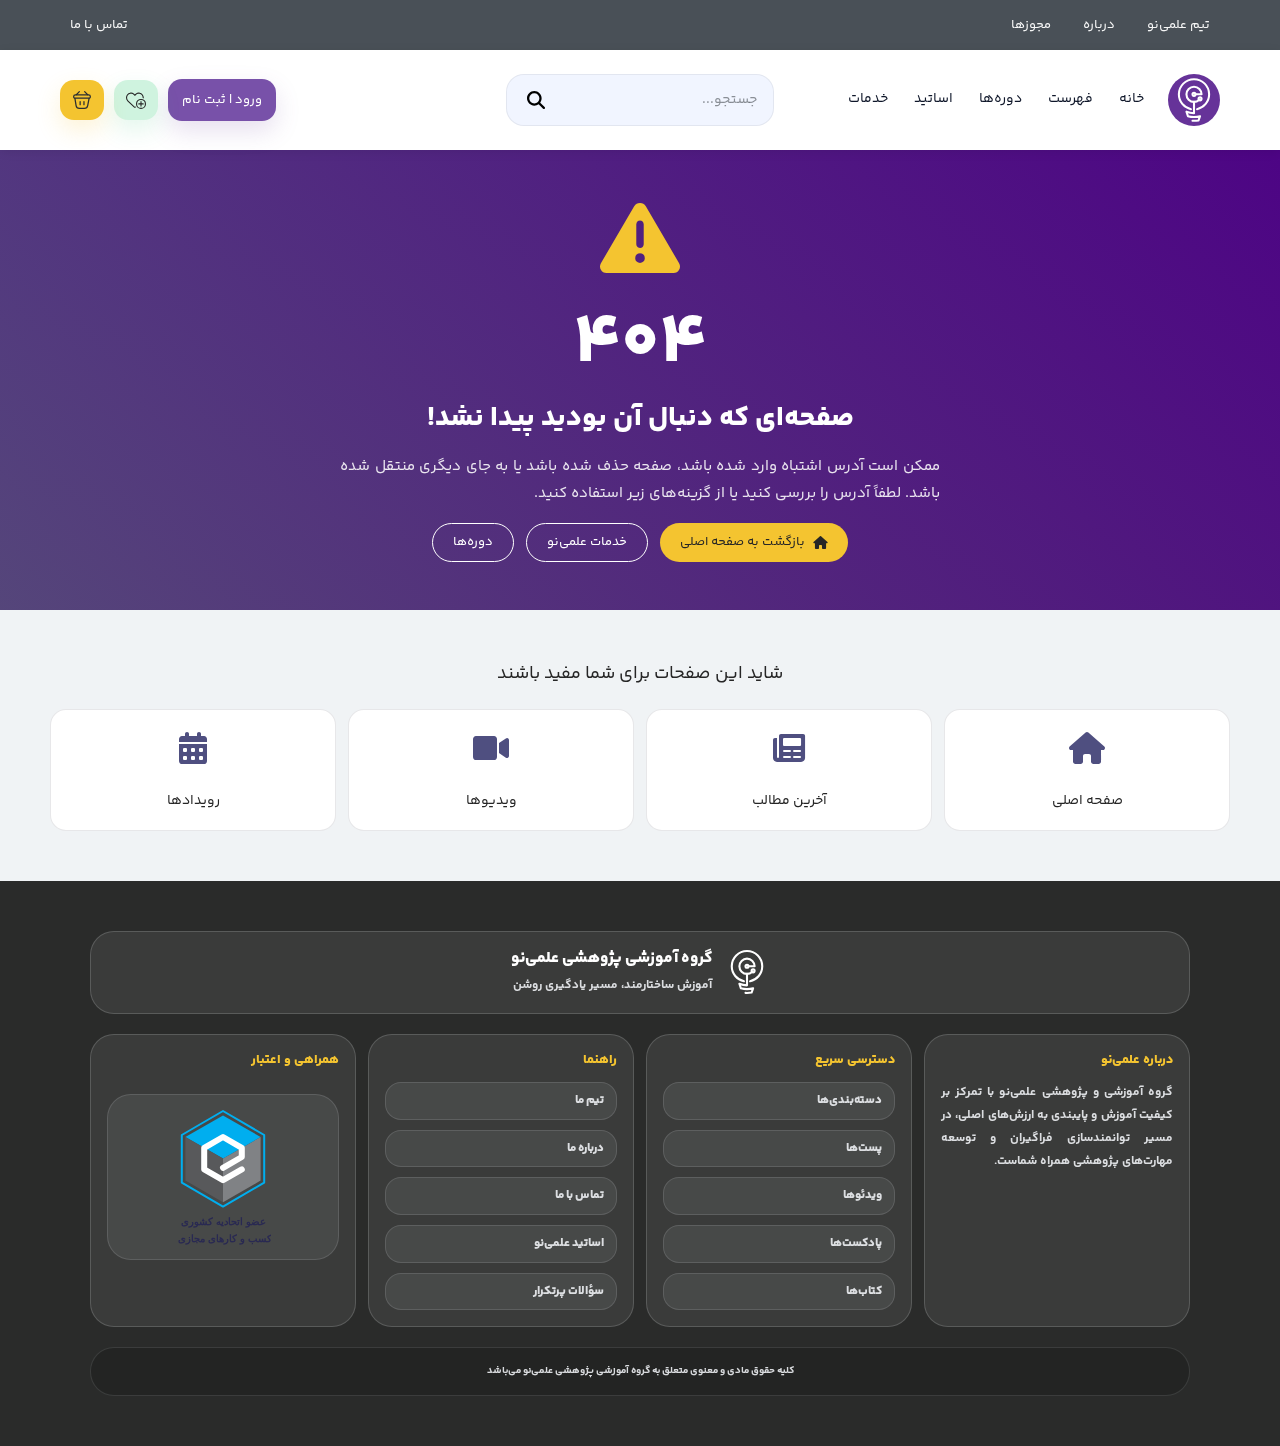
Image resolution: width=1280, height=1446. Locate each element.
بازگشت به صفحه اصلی (742, 542)
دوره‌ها (1000, 99)
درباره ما (585, 1148)
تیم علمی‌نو (1178, 25)
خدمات (868, 99)
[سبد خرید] (82, 100)
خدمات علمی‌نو (587, 542)
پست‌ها (864, 1148)
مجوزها (1031, 25)
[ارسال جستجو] (536, 100)
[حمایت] (136, 100)
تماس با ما (99, 25)
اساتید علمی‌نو (569, 1243)
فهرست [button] (1070, 99)
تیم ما (589, 1100)
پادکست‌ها (856, 1243)
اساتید (933, 99)
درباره (1099, 25)
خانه (1131, 99)
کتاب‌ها (864, 1291)
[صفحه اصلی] (1194, 100)
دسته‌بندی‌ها (849, 1100)
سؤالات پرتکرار (568, 1291)
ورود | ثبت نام (222, 100)
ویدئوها (862, 1195)
